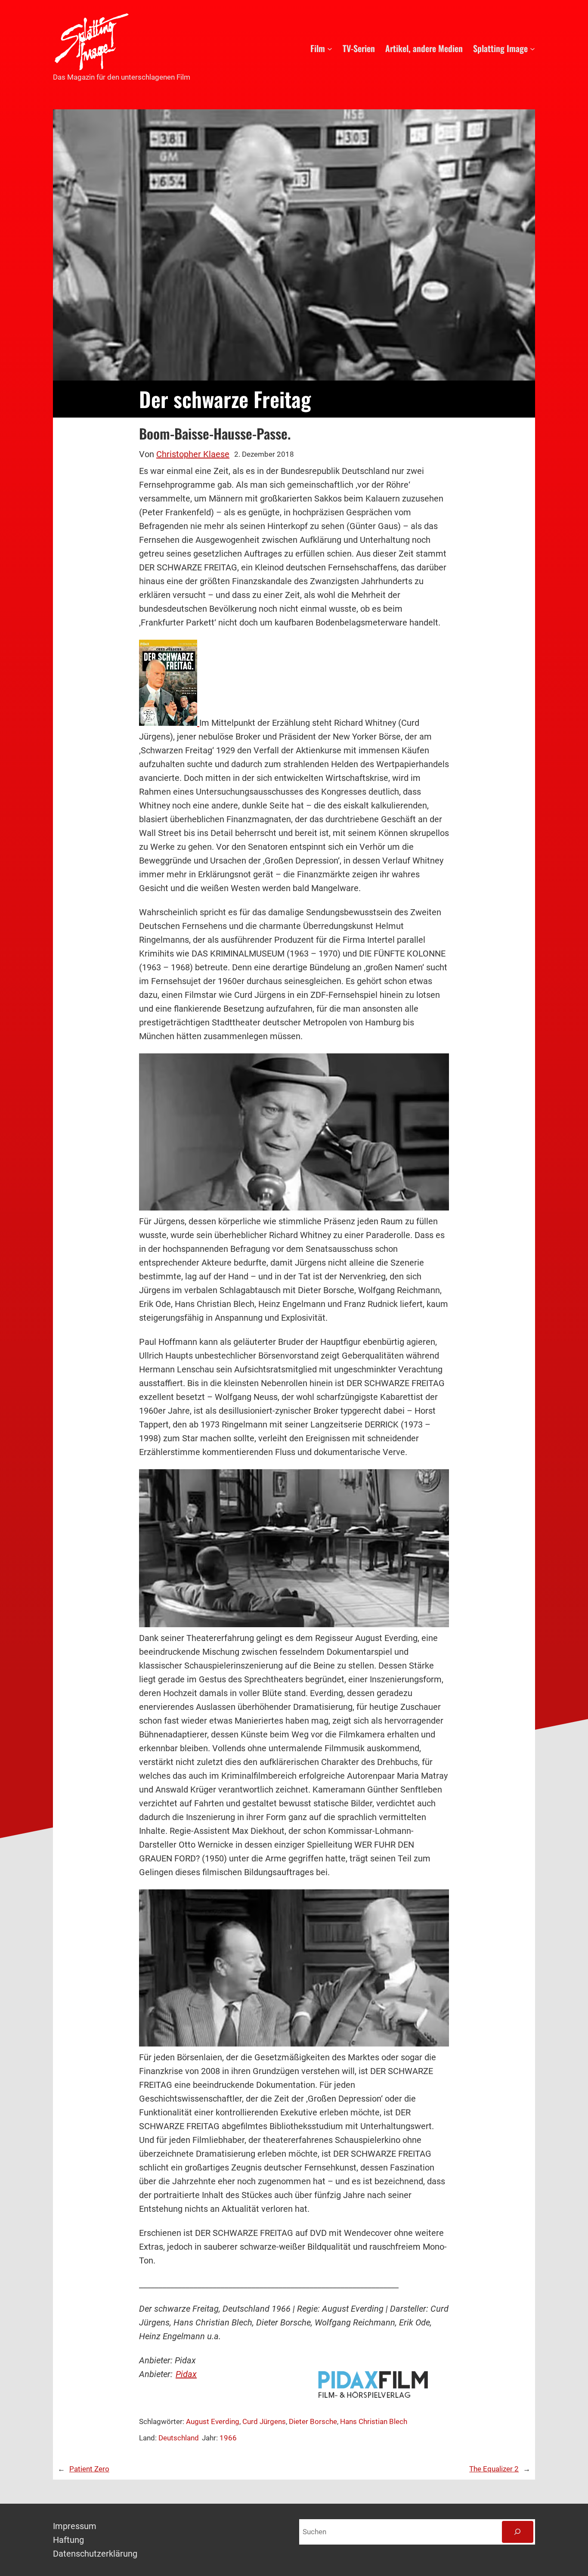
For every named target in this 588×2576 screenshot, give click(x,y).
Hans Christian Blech (374, 2421)
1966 (228, 2438)
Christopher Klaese (193, 454)
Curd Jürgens (264, 2421)
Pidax (186, 2374)
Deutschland (179, 2438)
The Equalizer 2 (494, 2469)
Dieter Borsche (313, 2421)
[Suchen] (518, 2532)
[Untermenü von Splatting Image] (532, 48)
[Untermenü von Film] (330, 48)
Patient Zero (89, 2469)
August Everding (213, 2421)
